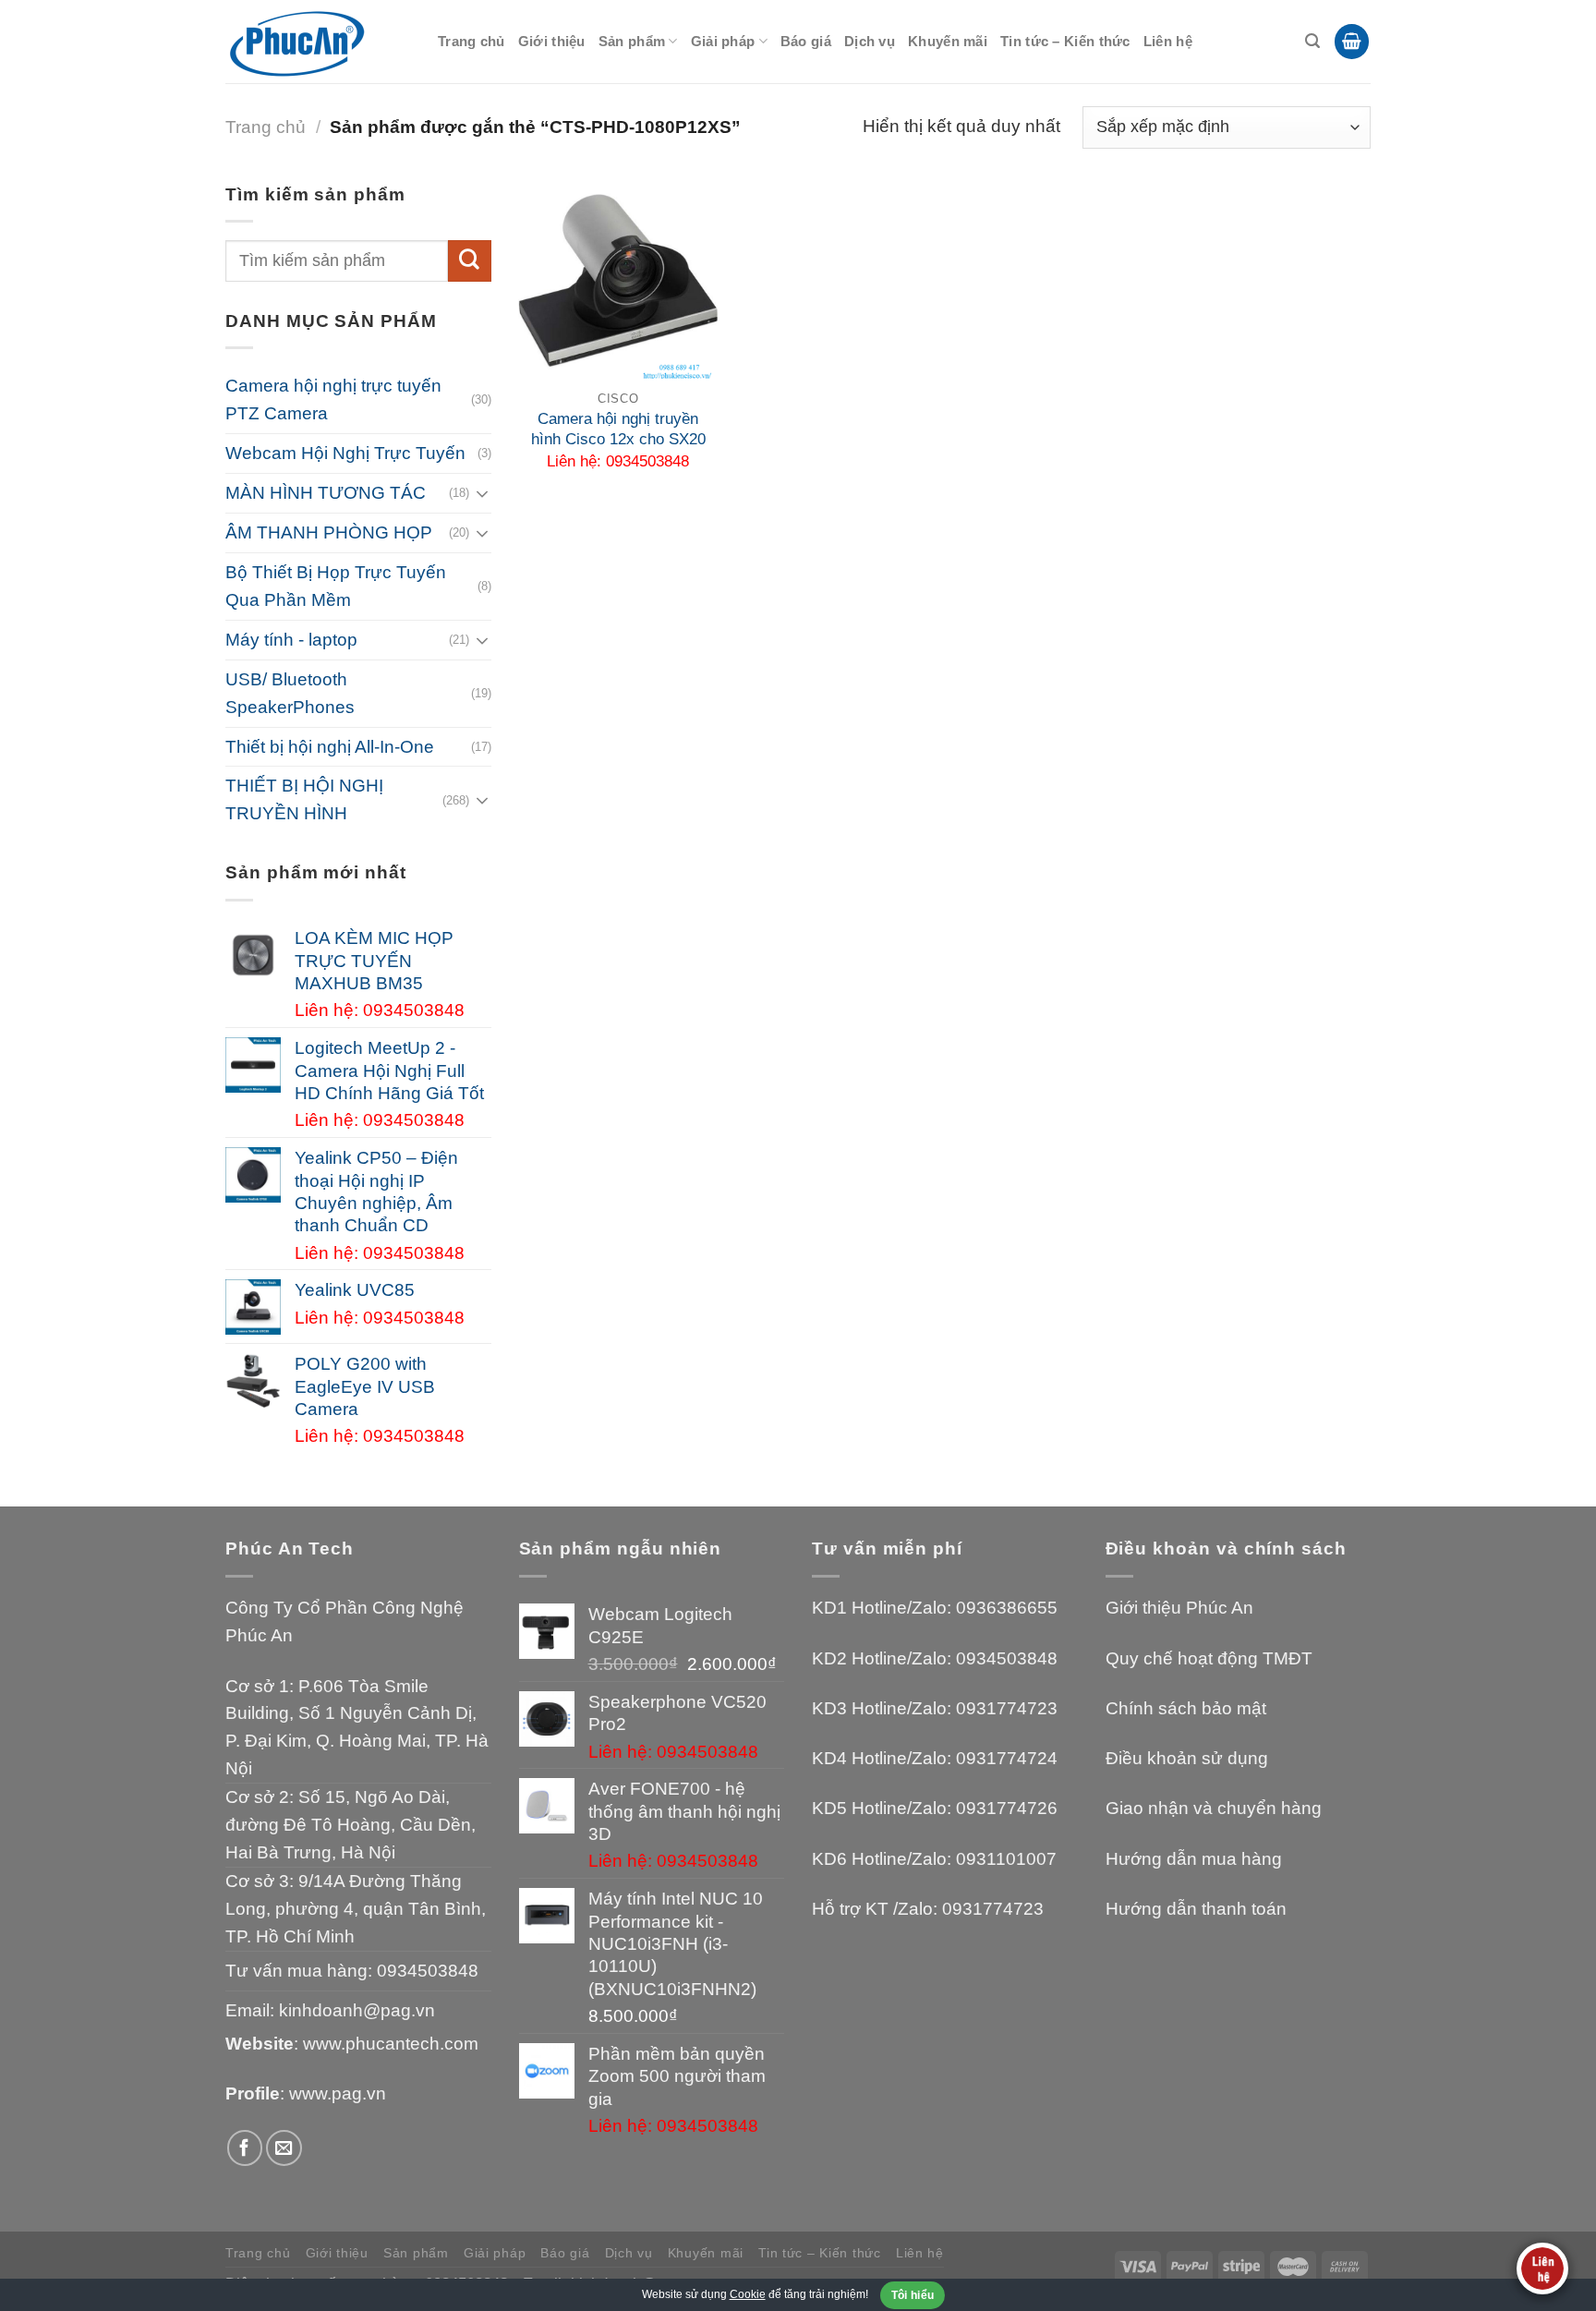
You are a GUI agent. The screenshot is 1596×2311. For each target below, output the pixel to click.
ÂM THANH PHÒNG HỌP (329, 532)
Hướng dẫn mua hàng (1194, 1859)
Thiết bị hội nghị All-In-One (330, 747)
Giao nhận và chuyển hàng (1214, 1808)
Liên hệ (1168, 41)
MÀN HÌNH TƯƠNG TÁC (326, 493)
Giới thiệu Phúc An (1179, 1608)
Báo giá (806, 41)
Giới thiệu (552, 41)
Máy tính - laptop (291, 640)
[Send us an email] (284, 2148)
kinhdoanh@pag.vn (357, 2010)
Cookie (748, 2294)
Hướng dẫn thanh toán (1196, 1909)
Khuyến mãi (948, 41)
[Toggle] (482, 493)
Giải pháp (723, 41)
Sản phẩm (632, 41)
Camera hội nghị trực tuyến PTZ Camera (333, 399)
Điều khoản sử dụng (1187, 1758)
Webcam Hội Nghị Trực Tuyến (345, 453)
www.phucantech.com (391, 2044)
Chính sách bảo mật (1186, 1708)
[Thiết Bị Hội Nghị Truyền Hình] (318, 42)
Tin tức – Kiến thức (1065, 41)
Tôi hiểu (913, 2295)
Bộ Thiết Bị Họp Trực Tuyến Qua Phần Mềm (336, 586)
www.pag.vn (338, 2093)
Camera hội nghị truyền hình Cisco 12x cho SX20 (618, 429)
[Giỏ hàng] (1352, 42)
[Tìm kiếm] (1312, 41)
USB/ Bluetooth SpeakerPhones (290, 693)
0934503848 (428, 1971)
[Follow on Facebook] (245, 2148)
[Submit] (469, 261)
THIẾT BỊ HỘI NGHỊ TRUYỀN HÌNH (304, 799)
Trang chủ (472, 41)
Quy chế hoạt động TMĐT (1209, 1658)
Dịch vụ (870, 41)
